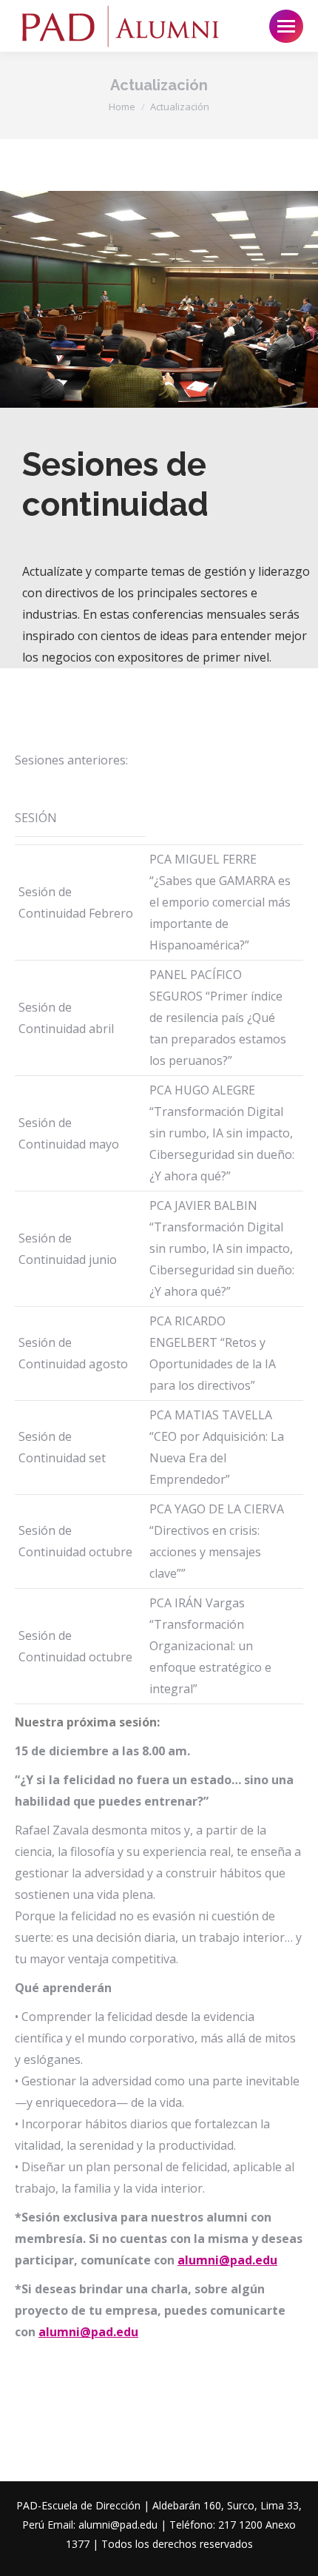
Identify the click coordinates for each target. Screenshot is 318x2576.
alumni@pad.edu (227, 2260)
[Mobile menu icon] (286, 26)
